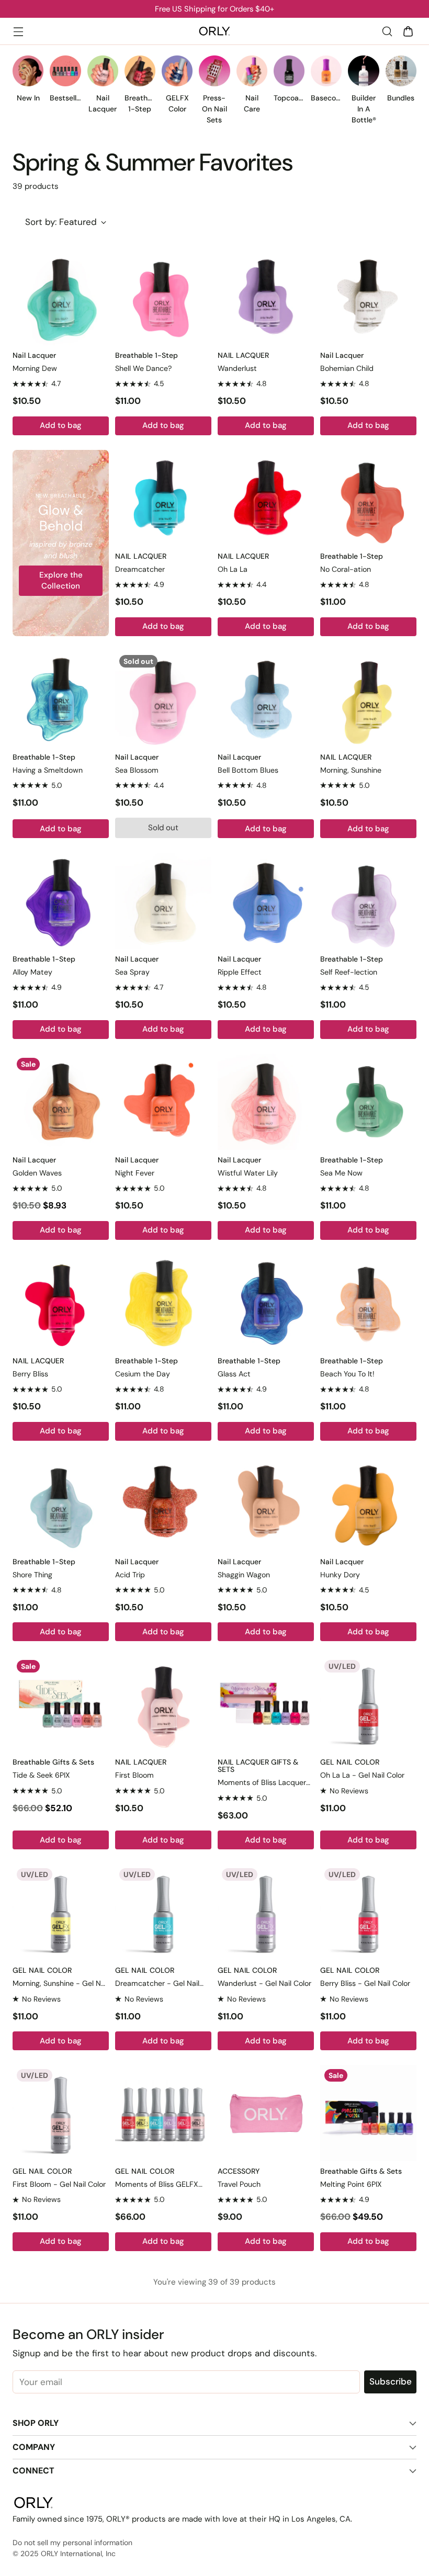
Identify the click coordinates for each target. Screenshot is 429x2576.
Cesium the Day (143, 1374)
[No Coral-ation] (368, 498)
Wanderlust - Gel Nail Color (264, 1983)
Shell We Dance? (143, 368)
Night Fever (135, 1173)
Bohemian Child (347, 368)
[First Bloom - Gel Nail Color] (61, 2113)
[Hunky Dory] (368, 1504)
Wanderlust (237, 368)
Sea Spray (132, 972)
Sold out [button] (163, 828)
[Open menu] (18, 31)
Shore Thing (32, 1575)
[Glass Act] (266, 1303)
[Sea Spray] (163, 901)
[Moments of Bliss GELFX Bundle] (163, 2113)
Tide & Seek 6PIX (41, 1775)
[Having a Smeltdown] (61, 699)
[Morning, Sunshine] (368, 699)
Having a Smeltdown (48, 770)
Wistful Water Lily (248, 1173)
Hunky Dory (340, 1575)
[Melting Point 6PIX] (368, 2113)
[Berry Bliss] (61, 1303)
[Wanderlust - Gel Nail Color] (266, 1912)
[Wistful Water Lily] (266, 1102)
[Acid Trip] (163, 1504)
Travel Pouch (239, 2184)
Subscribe (391, 2381)
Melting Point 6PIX (351, 2184)
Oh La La (233, 569)
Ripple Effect (240, 972)
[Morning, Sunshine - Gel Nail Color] (61, 1912)
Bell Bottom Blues (248, 770)
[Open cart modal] (408, 31)
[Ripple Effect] (266, 901)
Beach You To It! (347, 1374)
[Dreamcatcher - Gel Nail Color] (163, 1912)
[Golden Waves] (61, 1102)
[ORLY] (214, 31)
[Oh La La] (266, 498)
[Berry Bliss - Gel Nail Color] (368, 1912)
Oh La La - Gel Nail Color (362, 1775)
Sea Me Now (341, 1173)
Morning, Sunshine (351, 770)
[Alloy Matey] (61, 901)
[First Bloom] (163, 1704)
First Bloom (134, 1775)
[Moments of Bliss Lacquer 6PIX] (266, 1704)
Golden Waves (37, 1173)
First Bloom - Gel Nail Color (59, 2184)
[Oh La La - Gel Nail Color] (368, 1704)
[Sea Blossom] (163, 699)
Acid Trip (130, 1575)
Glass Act (234, 1374)
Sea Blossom (137, 770)
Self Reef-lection (349, 972)
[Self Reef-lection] (368, 901)
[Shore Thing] (61, 1504)
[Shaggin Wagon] (266, 1504)
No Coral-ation (346, 569)
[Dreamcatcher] (163, 498)
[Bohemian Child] (368, 297)
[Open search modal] (387, 31)
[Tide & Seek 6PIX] (61, 1704)
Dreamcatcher (140, 569)
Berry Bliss (30, 1374)
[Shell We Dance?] (163, 297)
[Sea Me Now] (368, 1102)
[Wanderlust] (266, 297)
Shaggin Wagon (244, 1575)
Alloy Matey (32, 972)
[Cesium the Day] (163, 1303)
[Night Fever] (163, 1102)
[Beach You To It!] (368, 1303)
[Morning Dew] (61, 297)
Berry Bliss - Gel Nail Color (365, 1983)
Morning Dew (35, 368)
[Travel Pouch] (266, 2113)
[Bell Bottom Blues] (266, 699)
